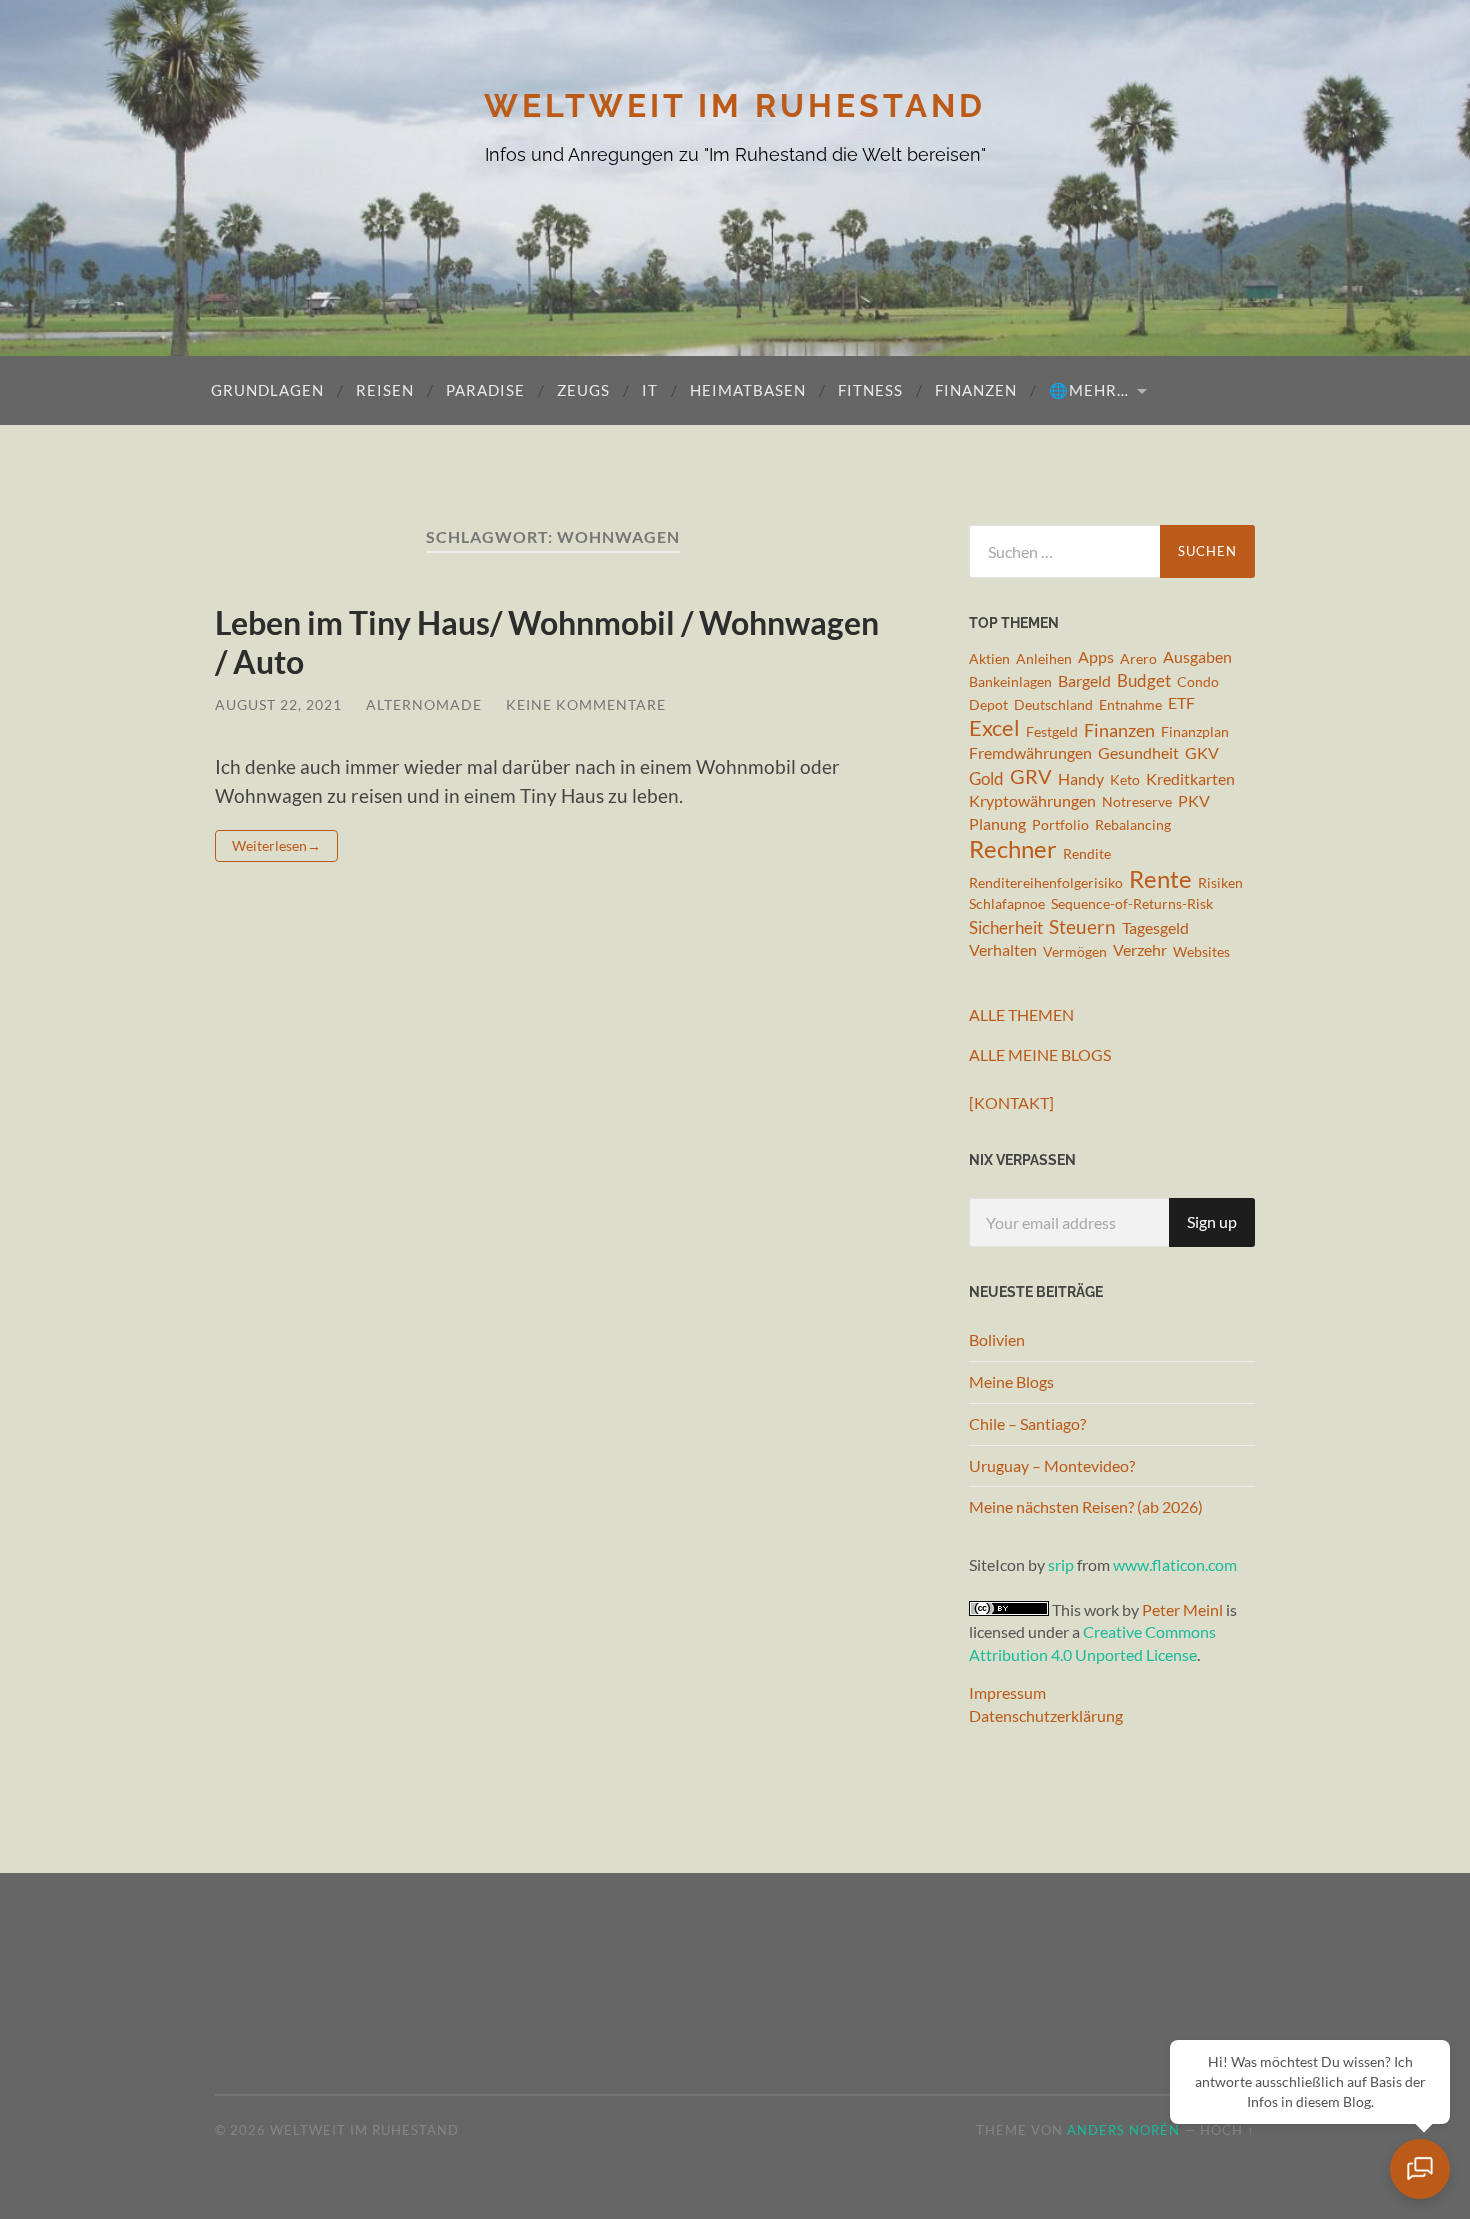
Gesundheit (1138, 753)
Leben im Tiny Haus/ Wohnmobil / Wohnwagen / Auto (547, 641)
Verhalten (1003, 950)
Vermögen (1075, 951)
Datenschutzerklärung (1046, 1715)
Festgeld (1052, 731)
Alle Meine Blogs (1040, 1054)
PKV (1194, 801)
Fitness (870, 390)
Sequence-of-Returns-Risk (1132, 903)
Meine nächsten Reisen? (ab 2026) (1086, 1506)
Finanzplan (1195, 731)
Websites (1201, 951)
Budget (1144, 680)
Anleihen (1044, 658)
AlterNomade (424, 704)
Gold (986, 778)
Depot (988, 704)
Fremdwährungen (1030, 753)
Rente (1160, 878)
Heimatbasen (748, 390)
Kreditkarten (1190, 779)
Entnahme (1130, 704)
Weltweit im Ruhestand (735, 105)
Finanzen (976, 390)
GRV (1031, 777)
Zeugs (583, 390)
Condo (1198, 681)
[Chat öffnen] (1420, 2169)
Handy (1081, 779)
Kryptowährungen (1032, 801)
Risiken (1220, 882)
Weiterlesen (269, 845)
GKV (1202, 753)
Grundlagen (267, 390)
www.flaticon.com (1175, 1564)
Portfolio (1060, 824)
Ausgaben (1197, 657)
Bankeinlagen (1010, 681)
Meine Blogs (1011, 1381)
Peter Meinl (1182, 1609)
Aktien (989, 658)
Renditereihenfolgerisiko (1046, 882)
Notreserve (1137, 801)
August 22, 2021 (278, 704)
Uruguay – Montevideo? (1052, 1465)
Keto (1125, 779)
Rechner (1013, 849)
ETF (1181, 703)
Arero (1138, 658)
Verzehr (1140, 950)
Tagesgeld (1155, 928)
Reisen (385, 390)
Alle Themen (1021, 1014)
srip (1061, 1564)
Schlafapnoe (1007, 903)
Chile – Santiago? (1027, 1423)
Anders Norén (1123, 2130)
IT (650, 390)
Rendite (1087, 853)
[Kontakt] (1011, 1102)
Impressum (1007, 1692)
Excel (994, 728)
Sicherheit (1006, 927)
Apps (1096, 657)
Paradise (485, 390)
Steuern (1082, 926)
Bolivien (997, 1339)
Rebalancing (1133, 824)
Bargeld (1084, 681)
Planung (997, 824)
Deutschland (1053, 704)
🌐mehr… (1089, 390)
